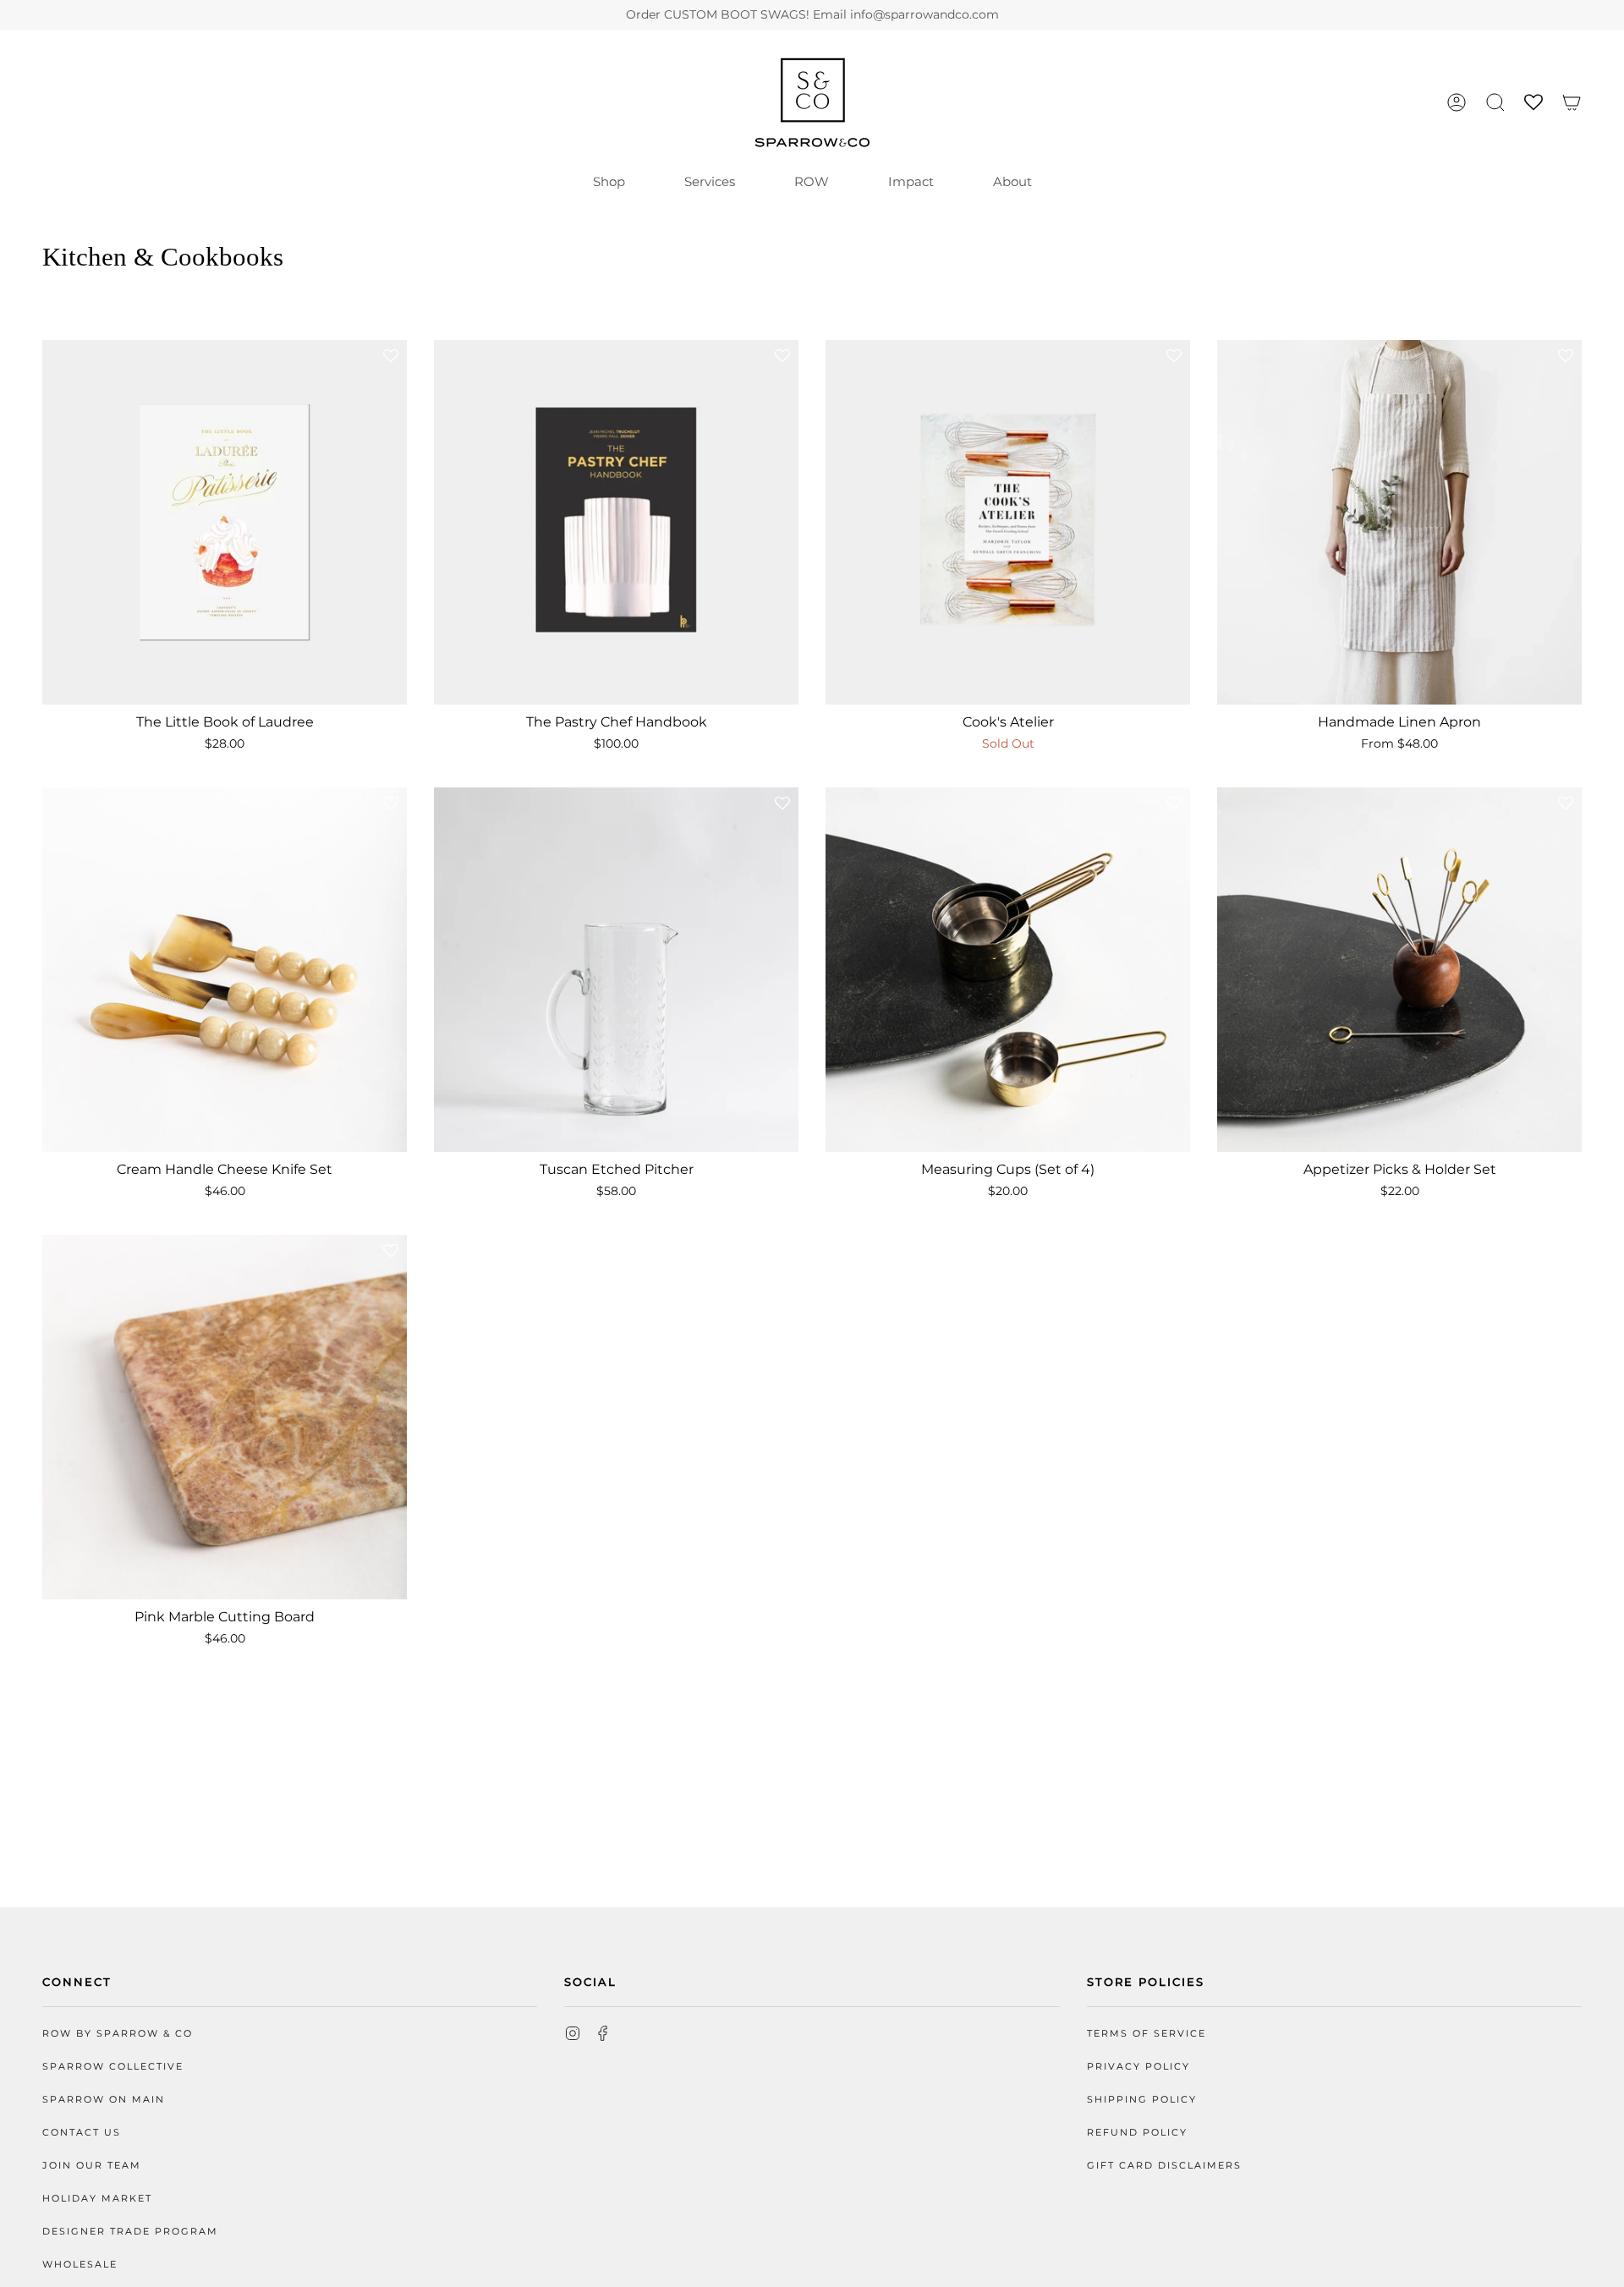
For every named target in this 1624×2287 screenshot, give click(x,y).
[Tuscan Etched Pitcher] (616, 970)
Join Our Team (92, 2166)
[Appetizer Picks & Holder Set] (1399, 970)
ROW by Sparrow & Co (118, 2034)
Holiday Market (97, 2199)
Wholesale (80, 2265)
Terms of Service (1147, 2034)
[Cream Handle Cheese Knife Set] (225, 970)
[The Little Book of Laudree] (225, 522)
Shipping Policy (1142, 2100)
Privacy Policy (1138, 2067)
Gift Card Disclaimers (1164, 2166)
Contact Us (82, 2133)
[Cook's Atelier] (1008, 522)
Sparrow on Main (104, 2100)
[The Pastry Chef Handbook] (616, 522)
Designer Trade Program (130, 2232)
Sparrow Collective (113, 2067)
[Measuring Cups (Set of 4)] (1008, 970)
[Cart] (1572, 102)
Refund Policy (1137, 2133)
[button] (1495, 102)
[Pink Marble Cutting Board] (225, 1417)
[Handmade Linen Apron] (1399, 522)
